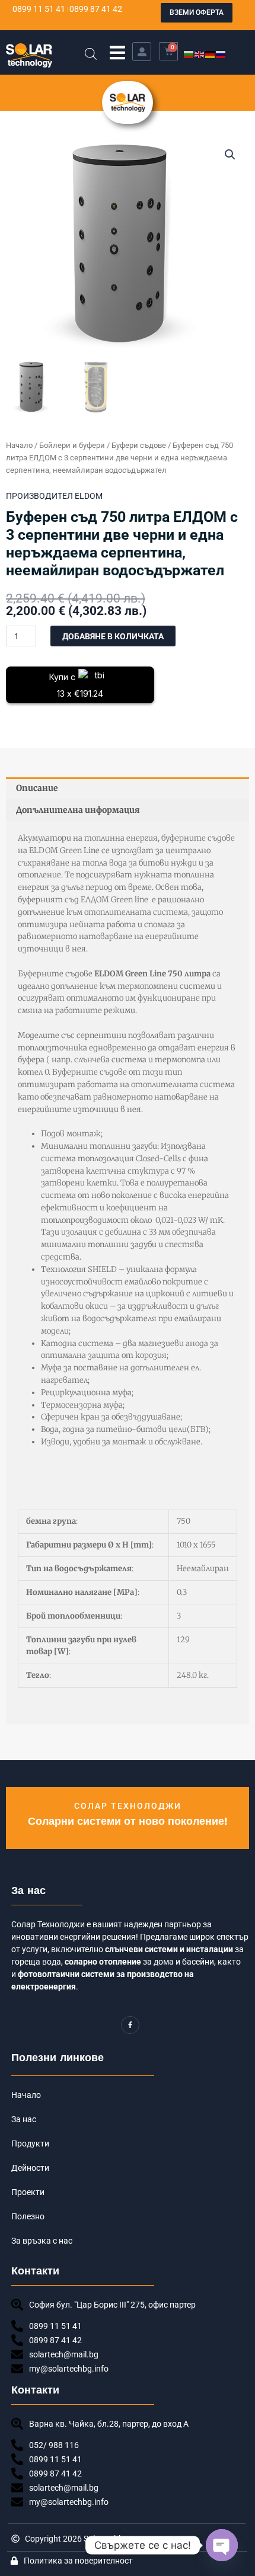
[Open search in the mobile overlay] (91, 54)
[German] (211, 54)
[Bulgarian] (189, 54)
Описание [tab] (37, 788)
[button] (117, 52)
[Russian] (221, 54)
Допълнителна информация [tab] (78, 810)
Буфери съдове (139, 445)
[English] (200, 54)
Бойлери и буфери (72, 445)
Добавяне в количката (113, 636)
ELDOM (89, 496)
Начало (19, 445)
